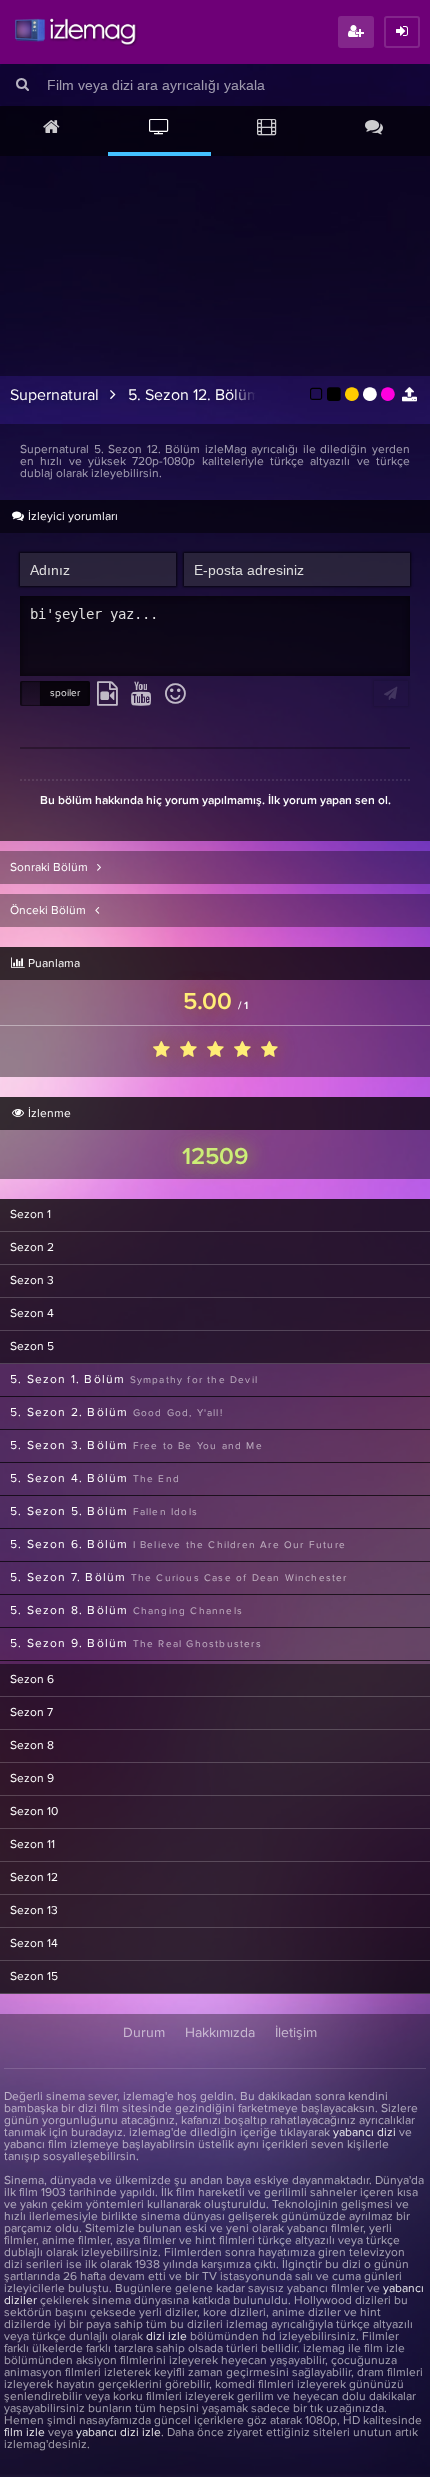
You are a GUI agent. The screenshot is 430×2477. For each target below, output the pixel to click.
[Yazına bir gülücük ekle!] (175, 695)
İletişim (296, 2033)
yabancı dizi (364, 2133)
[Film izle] (267, 129)
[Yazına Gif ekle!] (107, 695)
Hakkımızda (220, 2033)
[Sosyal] (375, 129)
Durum (144, 2033)
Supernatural (54, 395)
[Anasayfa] (52, 129)
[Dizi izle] (160, 129)
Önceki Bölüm (49, 911)
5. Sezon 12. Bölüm (194, 395)
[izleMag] (75, 32)
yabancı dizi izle (118, 2433)
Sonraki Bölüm (50, 868)
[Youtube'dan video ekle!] (141, 695)
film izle (24, 2433)
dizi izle (166, 2337)
